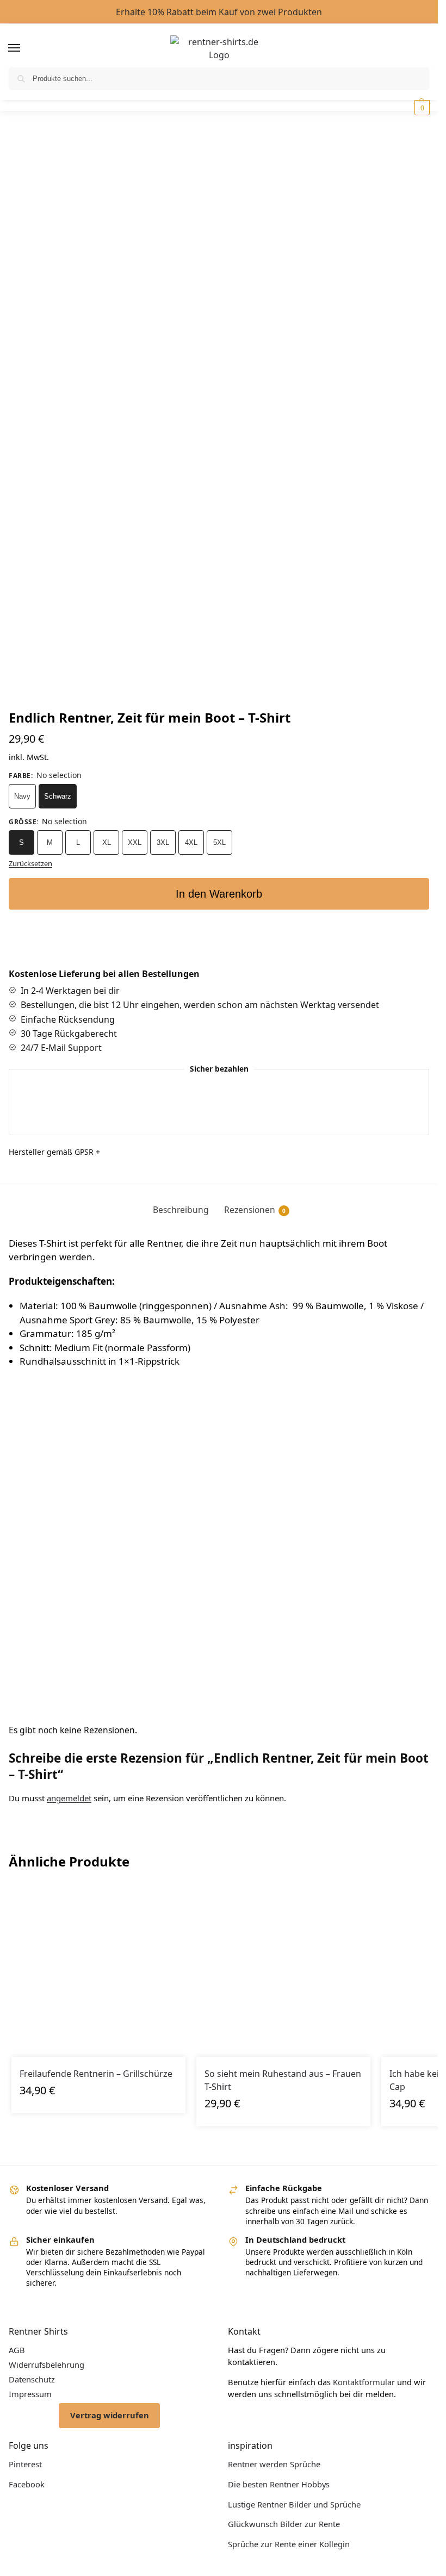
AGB (17, 2350)
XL (107, 842)
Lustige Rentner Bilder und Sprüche (294, 2504)
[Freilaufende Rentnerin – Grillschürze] (98, 1970)
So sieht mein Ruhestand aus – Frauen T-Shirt (283, 2080)
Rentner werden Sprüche (274, 2464)
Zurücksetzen (30, 863)
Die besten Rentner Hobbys (279, 2484)
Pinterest (25, 2464)
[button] (421, 108)
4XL (191, 842)
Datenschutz (32, 2379)
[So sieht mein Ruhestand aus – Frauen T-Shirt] (283, 1970)
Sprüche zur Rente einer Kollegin (289, 2544)
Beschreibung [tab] (181, 1210)
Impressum (30, 2394)
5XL (219, 842)
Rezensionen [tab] (255, 1210)
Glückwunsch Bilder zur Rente (284, 2524)
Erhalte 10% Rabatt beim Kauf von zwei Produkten (219, 12)
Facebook (27, 2484)
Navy (22, 796)
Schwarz (58, 796)
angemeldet (69, 1798)
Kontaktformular (364, 2382)
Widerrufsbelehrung (47, 2365)
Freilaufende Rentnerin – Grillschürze (96, 2074)
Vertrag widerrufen (110, 2415)
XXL (135, 842)
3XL (163, 842)
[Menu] (24, 48)
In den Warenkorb (219, 894)
